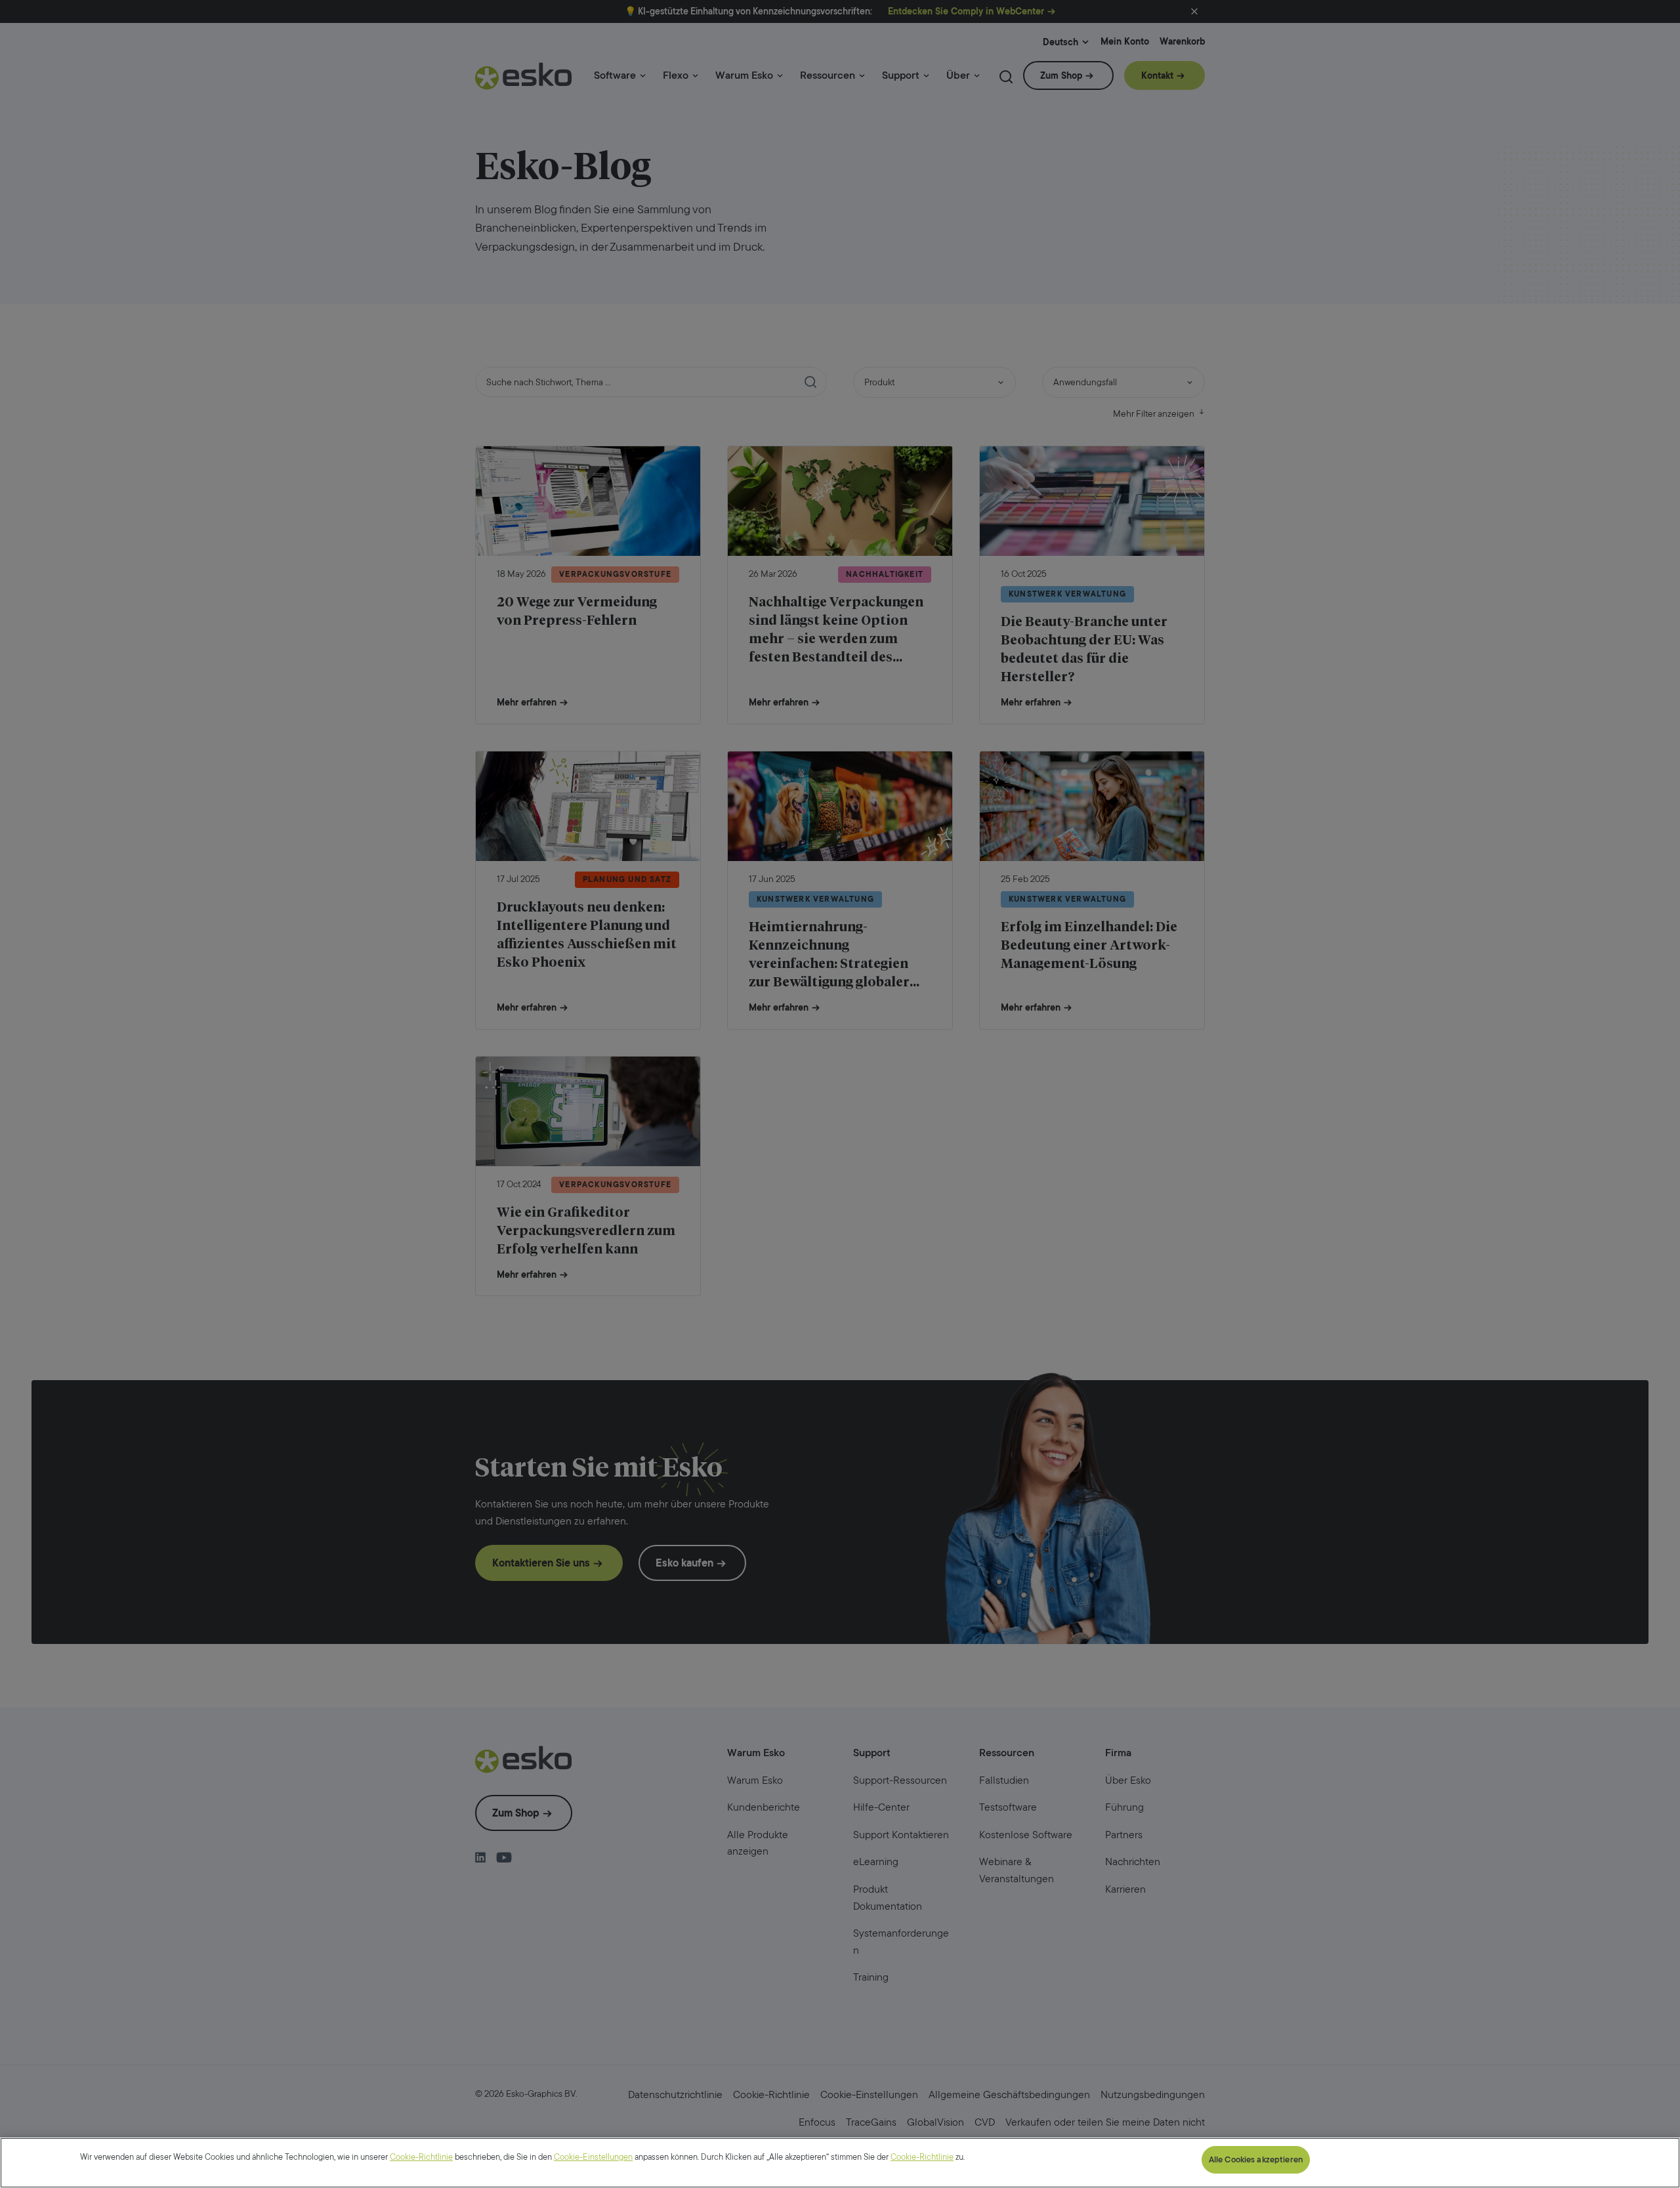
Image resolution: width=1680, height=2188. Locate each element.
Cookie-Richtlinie (421, 2157)
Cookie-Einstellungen (593, 2157)
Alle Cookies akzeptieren (1256, 2159)
